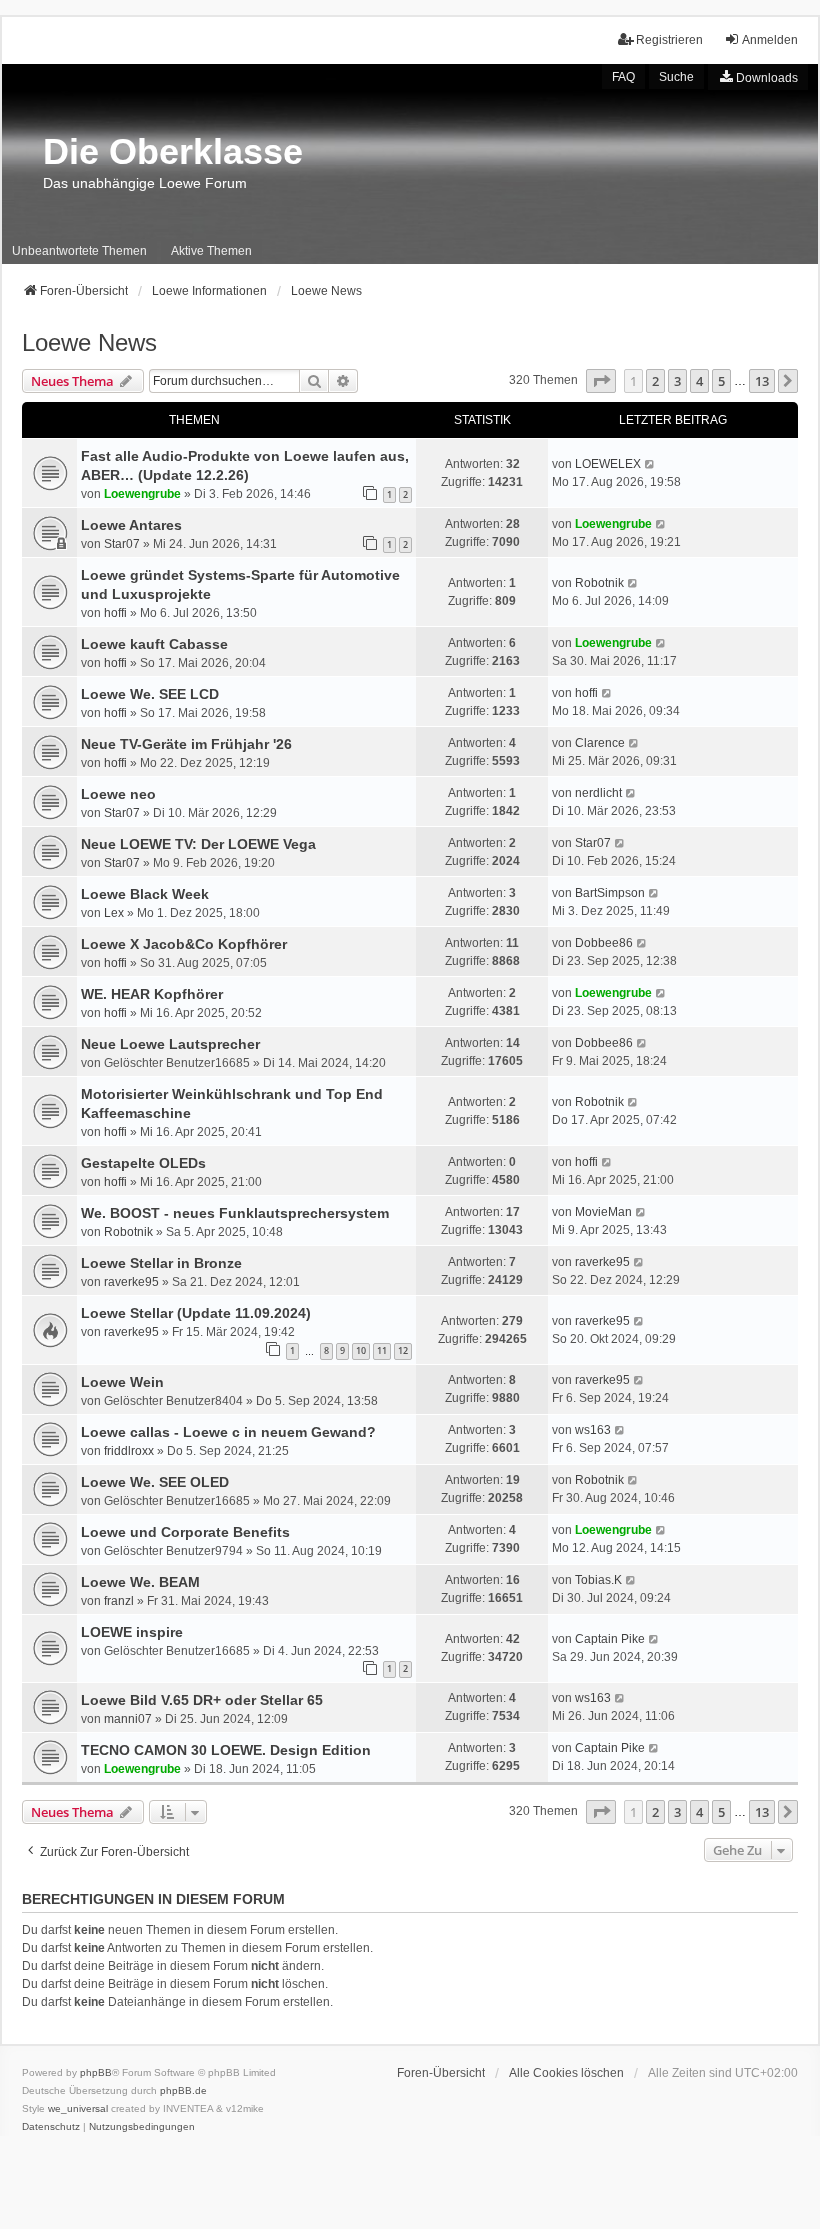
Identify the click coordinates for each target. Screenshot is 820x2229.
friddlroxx (129, 1451)
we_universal (78, 2108)
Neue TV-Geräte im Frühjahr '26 (186, 744)
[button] (601, 381)
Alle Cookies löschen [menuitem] (566, 2073)
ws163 (593, 1430)
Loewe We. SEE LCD (150, 694)
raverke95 (131, 1282)
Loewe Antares (131, 525)
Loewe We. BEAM (140, 1582)
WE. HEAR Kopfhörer (152, 994)
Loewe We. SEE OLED (155, 1482)
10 (361, 1350)
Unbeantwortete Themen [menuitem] (79, 251)
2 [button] (655, 381)
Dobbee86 (604, 943)
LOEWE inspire (132, 1632)
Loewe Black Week (145, 894)
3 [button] (677, 381)
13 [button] (762, 381)
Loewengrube (142, 494)
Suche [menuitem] (676, 77)
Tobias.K (598, 1580)
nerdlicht (598, 793)
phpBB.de (183, 2090)
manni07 (128, 1719)
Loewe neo (118, 794)
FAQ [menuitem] (623, 77)
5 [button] (721, 381)
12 (403, 1350)
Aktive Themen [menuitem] (211, 251)
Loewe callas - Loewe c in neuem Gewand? (228, 1432)
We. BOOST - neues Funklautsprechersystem (235, 1213)
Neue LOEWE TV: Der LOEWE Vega (198, 844)
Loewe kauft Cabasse (154, 644)
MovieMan (603, 1212)
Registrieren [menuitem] (669, 40)
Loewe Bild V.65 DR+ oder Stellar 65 (202, 1700)
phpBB (96, 2072)
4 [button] (699, 381)
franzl (119, 1601)
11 (382, 1350)
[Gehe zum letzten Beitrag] (650, 464)
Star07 (122, 544)
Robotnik (599, 583)
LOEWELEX (608, 464)
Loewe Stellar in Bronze (161, 1263)
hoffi (115, 613)
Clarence (600, 743)
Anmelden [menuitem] (770, 40)
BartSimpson (610, 893)
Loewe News (89, 342)
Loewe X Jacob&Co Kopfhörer (184, 944)
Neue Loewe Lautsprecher (170, 1044)
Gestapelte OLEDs (143, 1163)
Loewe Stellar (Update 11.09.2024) (196, 1313)
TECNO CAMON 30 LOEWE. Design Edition (226, 1750)
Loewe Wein (122, 1382)
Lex (114, 913)
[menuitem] (758, 77)
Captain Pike (610, 1639)
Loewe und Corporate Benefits (185, 1532)
